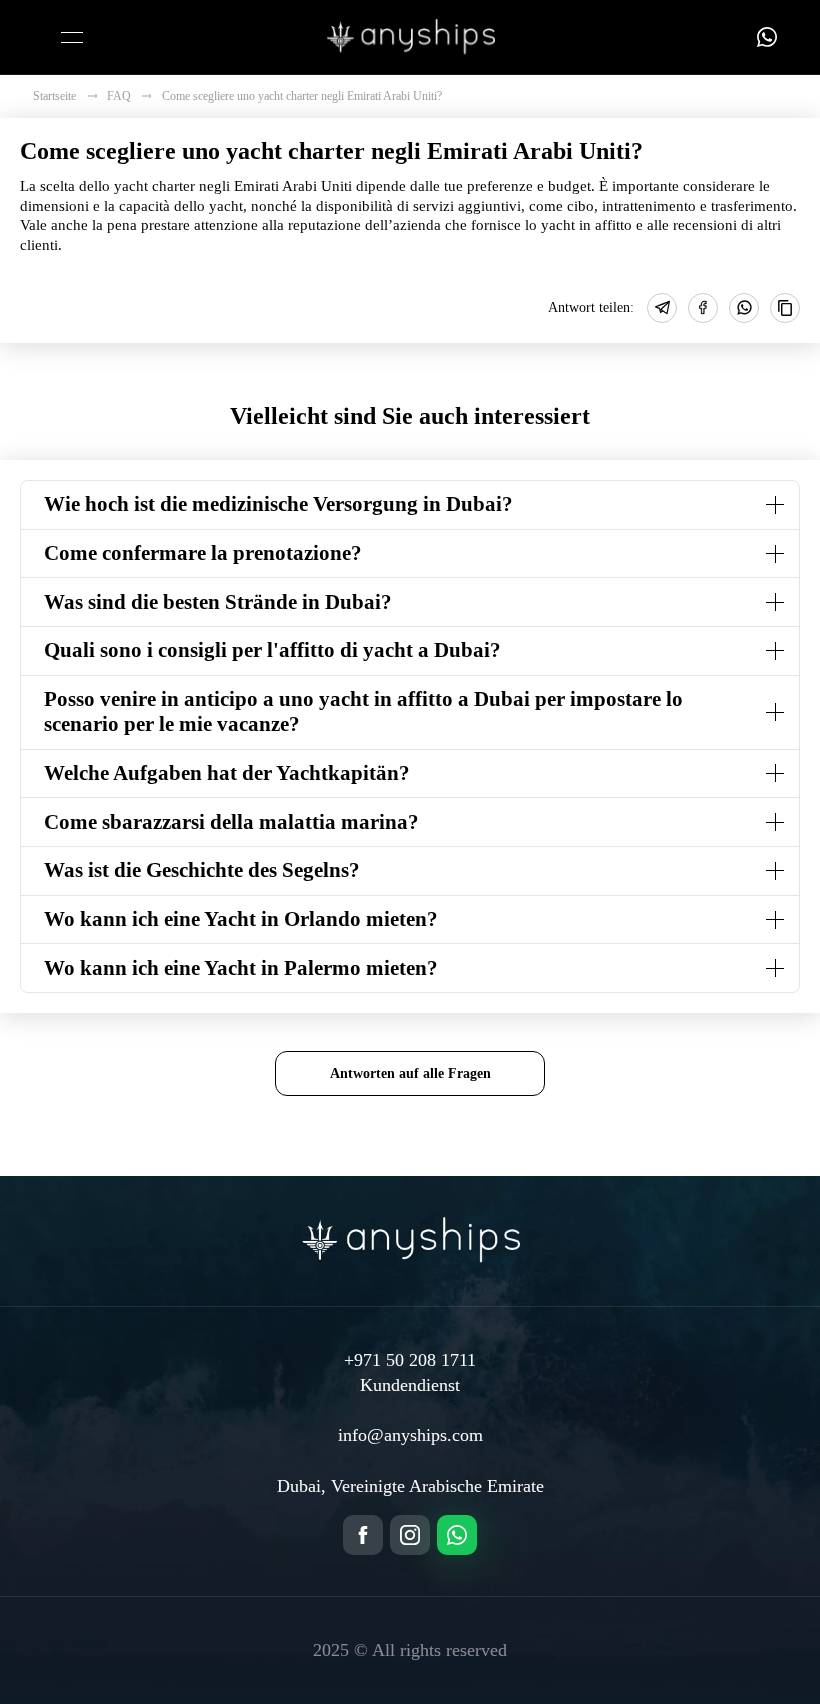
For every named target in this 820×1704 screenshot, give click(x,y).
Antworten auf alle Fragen (410, 1073)
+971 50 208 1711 (410, 1360)
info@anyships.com (410, 1435)
